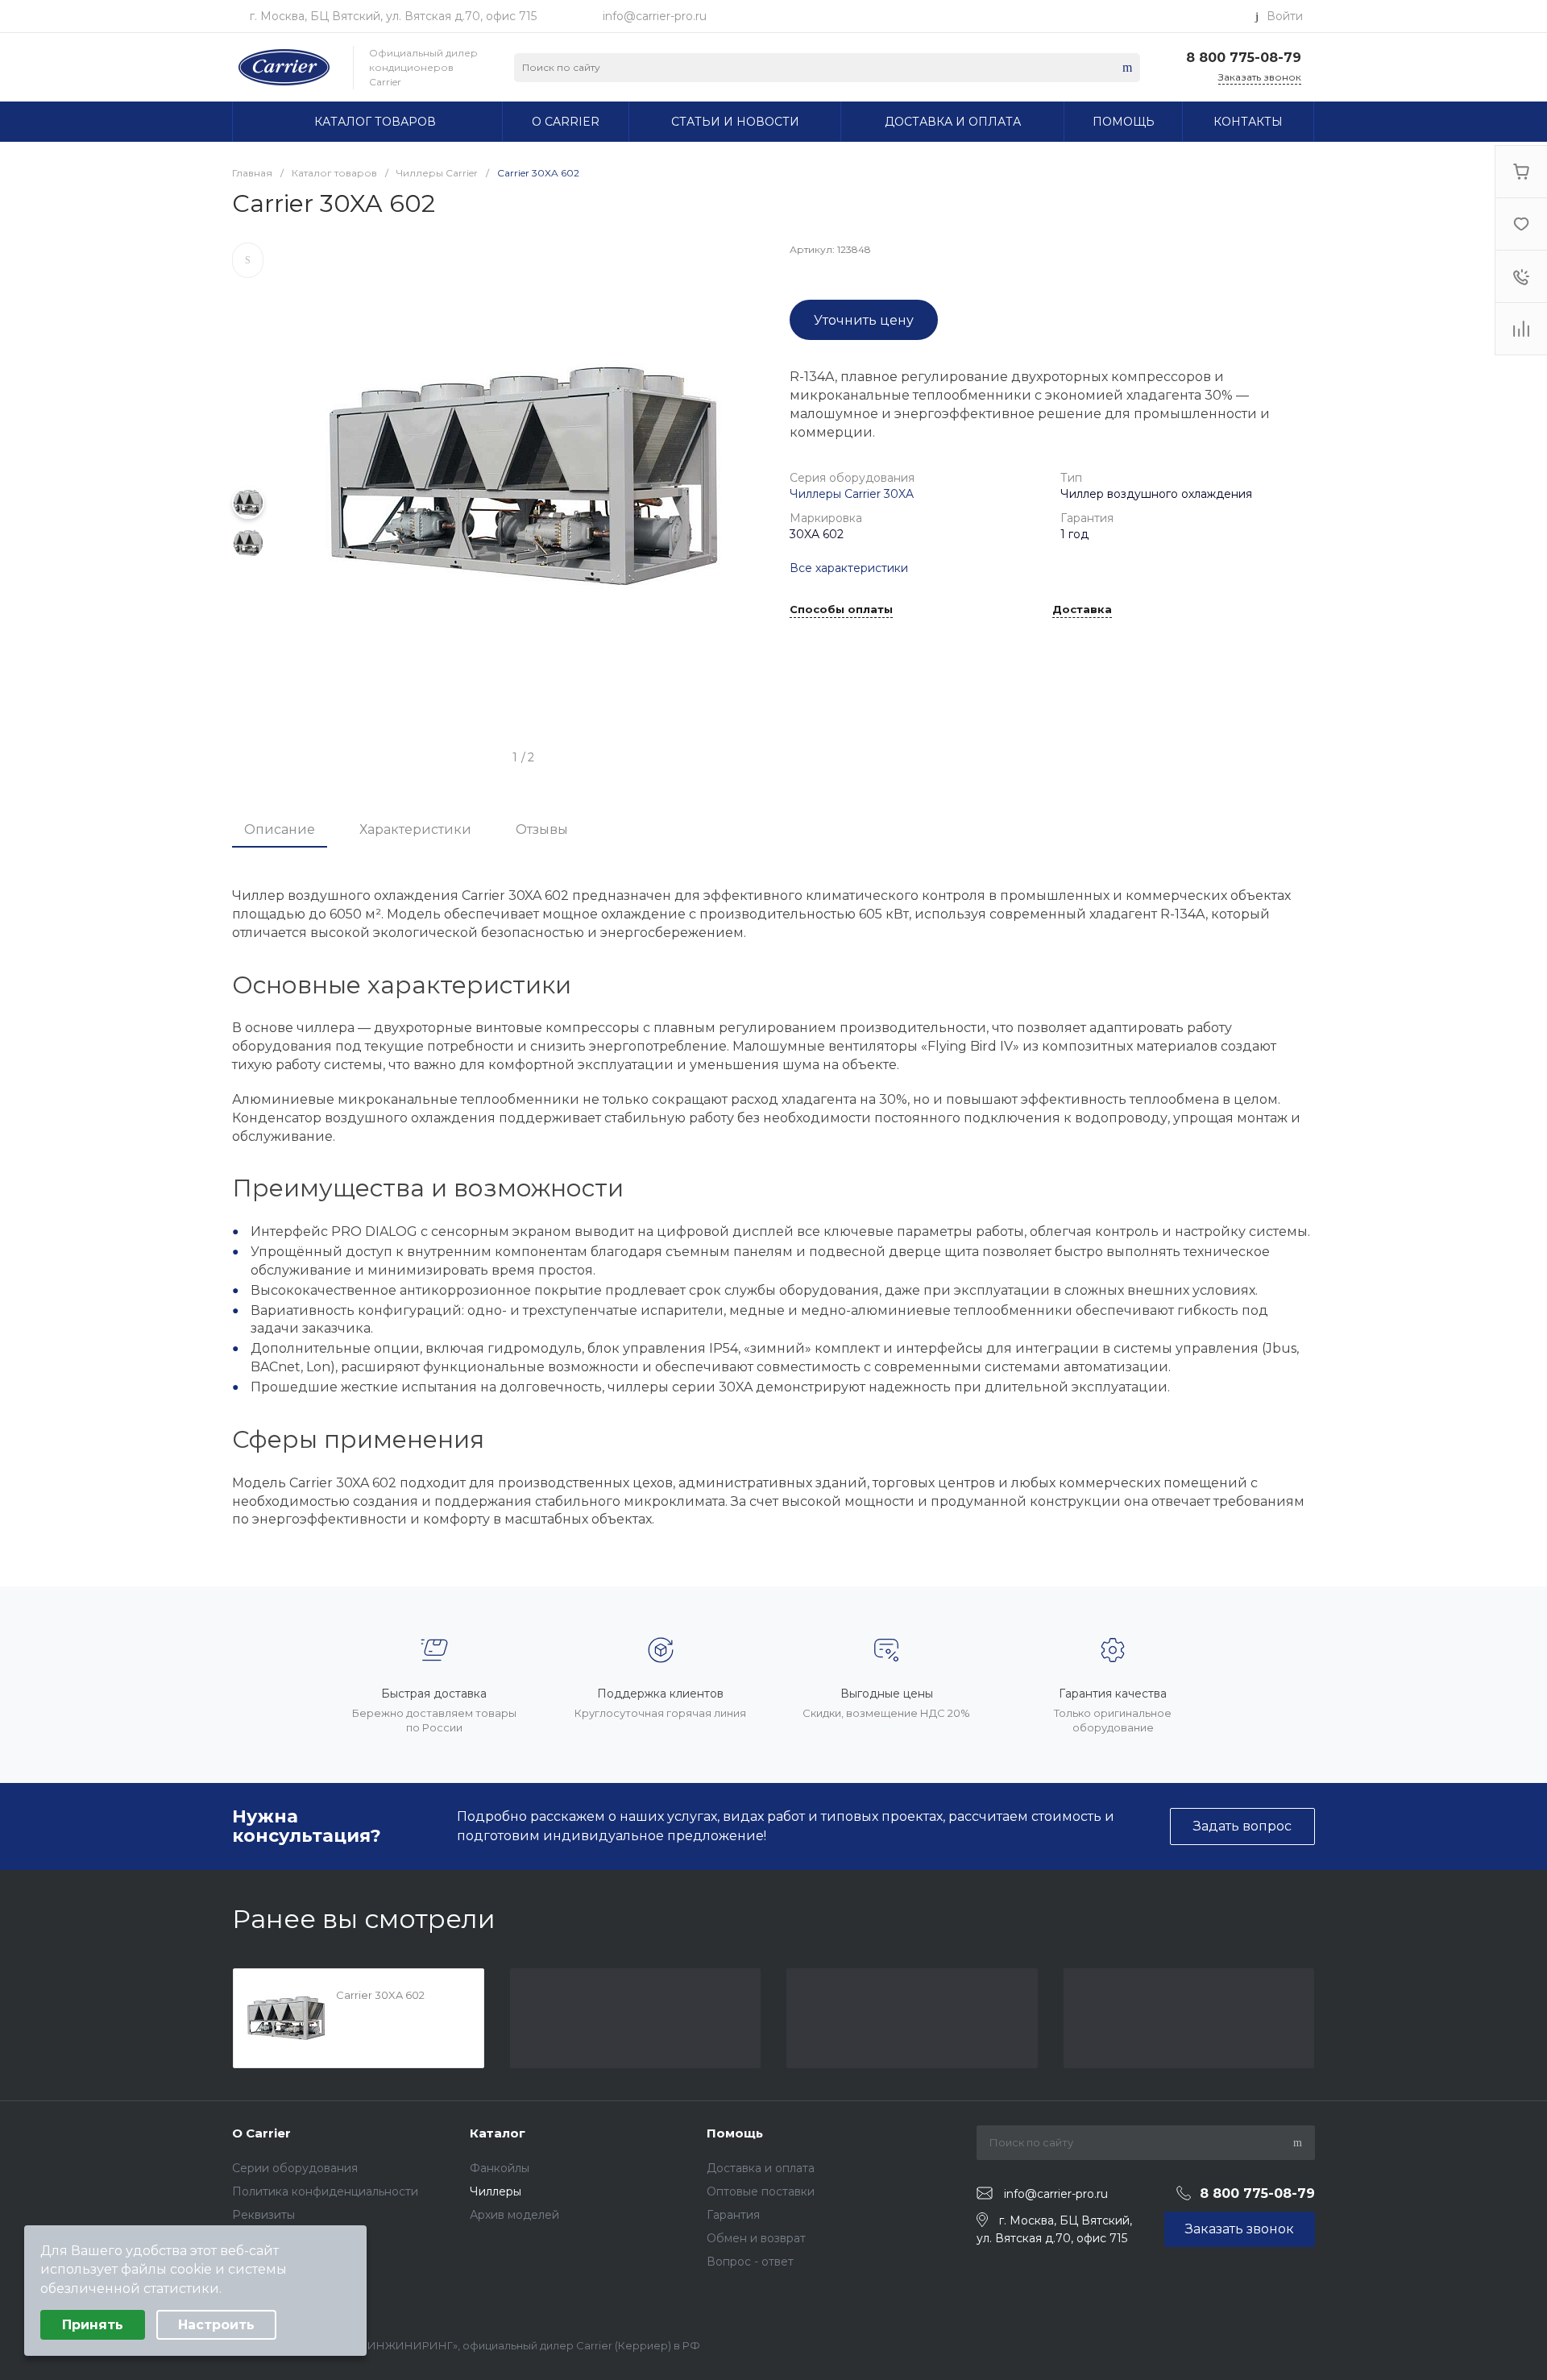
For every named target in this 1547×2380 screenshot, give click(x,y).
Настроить (216, 2325)
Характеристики (415, 829)
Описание (280, 829)
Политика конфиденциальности (325, 2191)
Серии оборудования (295, 2168)
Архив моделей (514, 2215)
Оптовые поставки (761, 2191)
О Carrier (261, 2133)
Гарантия (733, 2215)
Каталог (498, 2133)
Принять (93, 2325)
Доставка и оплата (761, 2168)
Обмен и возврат (756, 2238)
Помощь (735, 2133)
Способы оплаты (841, 610)
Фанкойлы (500, 2168)
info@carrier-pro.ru (655, 16)
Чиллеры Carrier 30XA (852, 494)
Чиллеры (496, 2191)
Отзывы (542, 829)
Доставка (1082, 610)
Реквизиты (263, 2215)
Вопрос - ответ (750, 2262)
